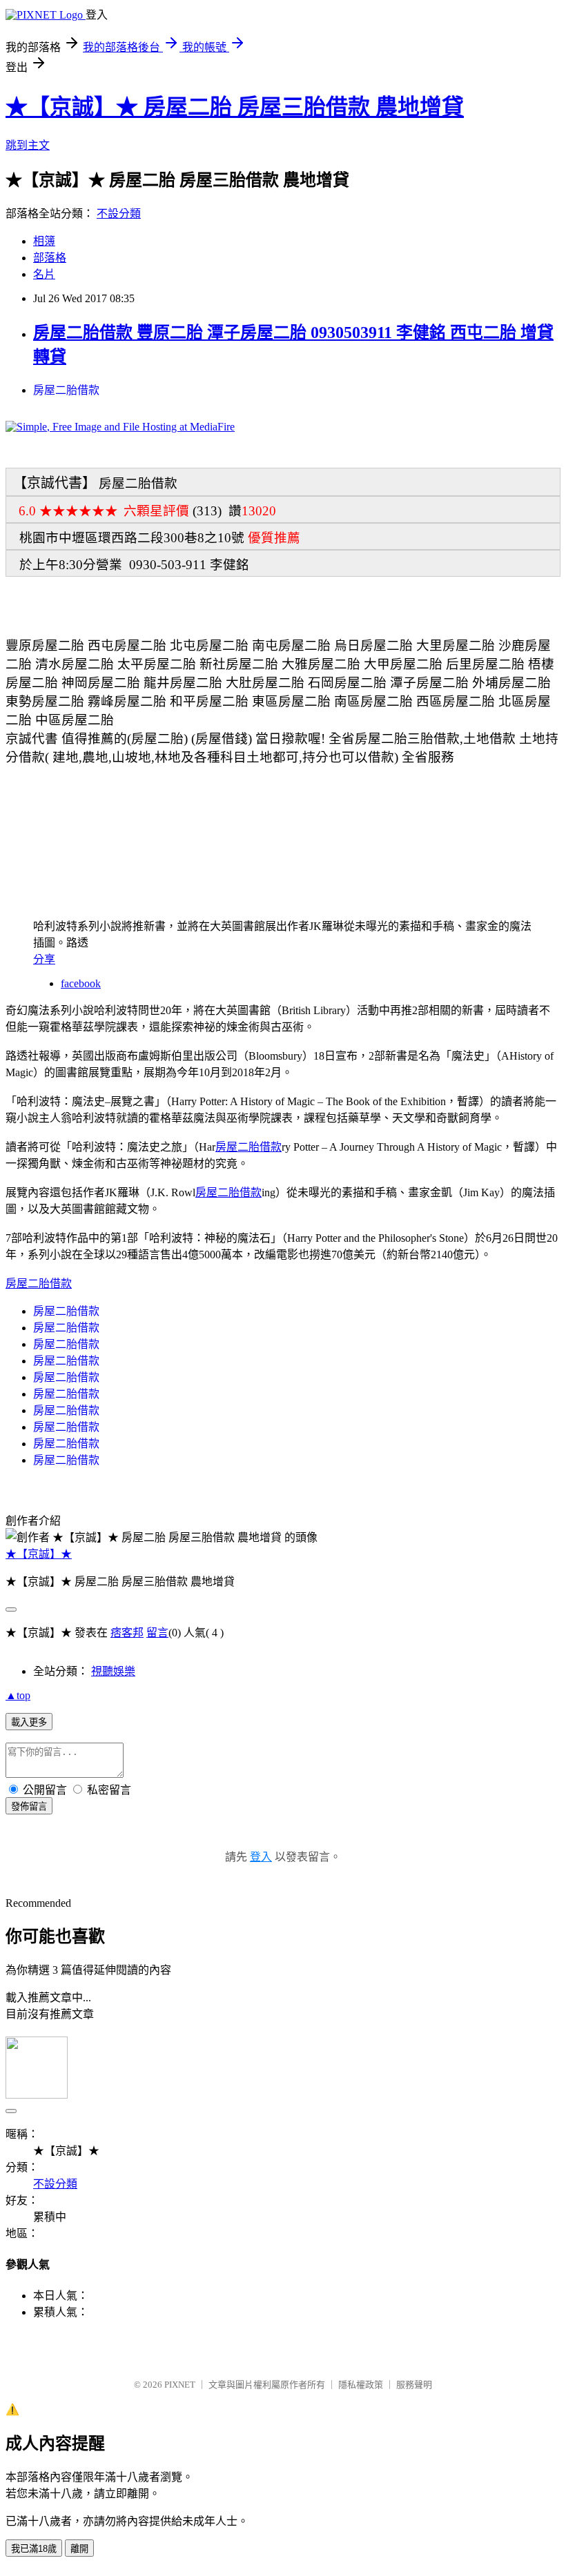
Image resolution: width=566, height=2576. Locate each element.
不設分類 (119, 214)
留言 (157, 1633)
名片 (44, 274)
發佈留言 (29, 1806)
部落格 (50, 258)
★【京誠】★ (39, 1554)
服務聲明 (414, 2385)
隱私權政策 (361, 2385)
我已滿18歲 (34, 2549)
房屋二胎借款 (66, 390)
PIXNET (180, 2385)
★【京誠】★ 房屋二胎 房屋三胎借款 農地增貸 (235, 107)
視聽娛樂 (113, 1671)
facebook (81, 983)
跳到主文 (28, 145)
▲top (18, 1695)
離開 (79, 2549)
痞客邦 (127, 1633)
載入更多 (29, 1722)
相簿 (44, 241)
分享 (44, 959)
